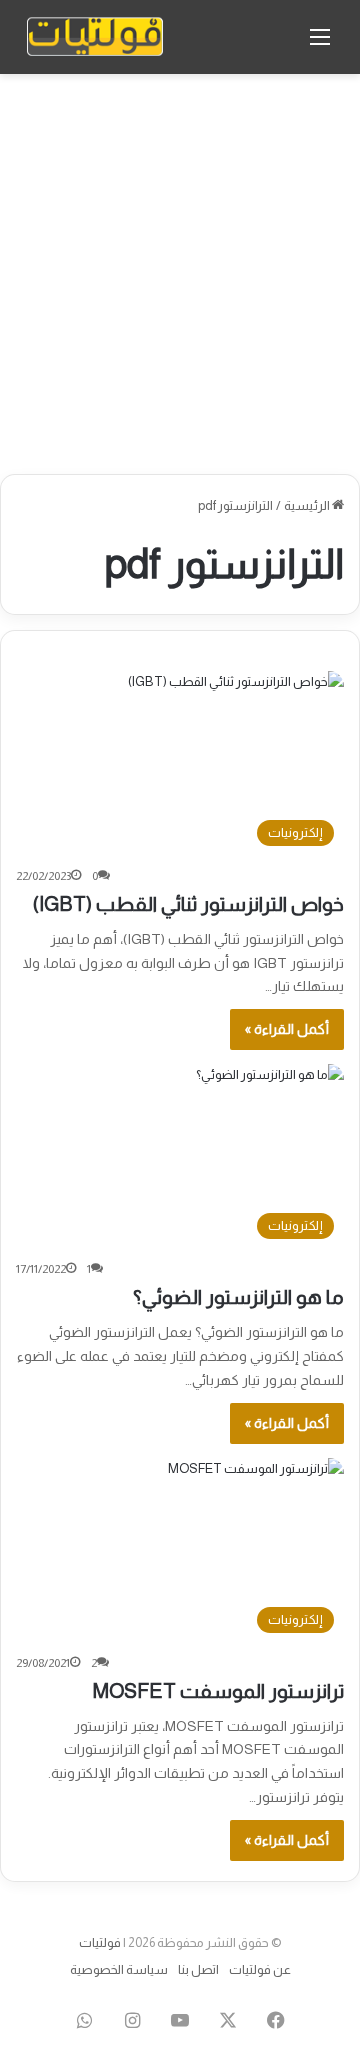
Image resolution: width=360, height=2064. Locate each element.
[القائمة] (320, 44)
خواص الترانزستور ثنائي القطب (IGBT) (188, 904)
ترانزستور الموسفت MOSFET (218, 1691)
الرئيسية (308, 505)
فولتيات (100, 1942)
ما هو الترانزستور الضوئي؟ (238, 1297)
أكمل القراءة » (287, 1029)
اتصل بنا (198, 1969)
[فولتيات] (95, 37)
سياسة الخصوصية (119, 1969)
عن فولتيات (260, 1969)
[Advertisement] (180, 274)
